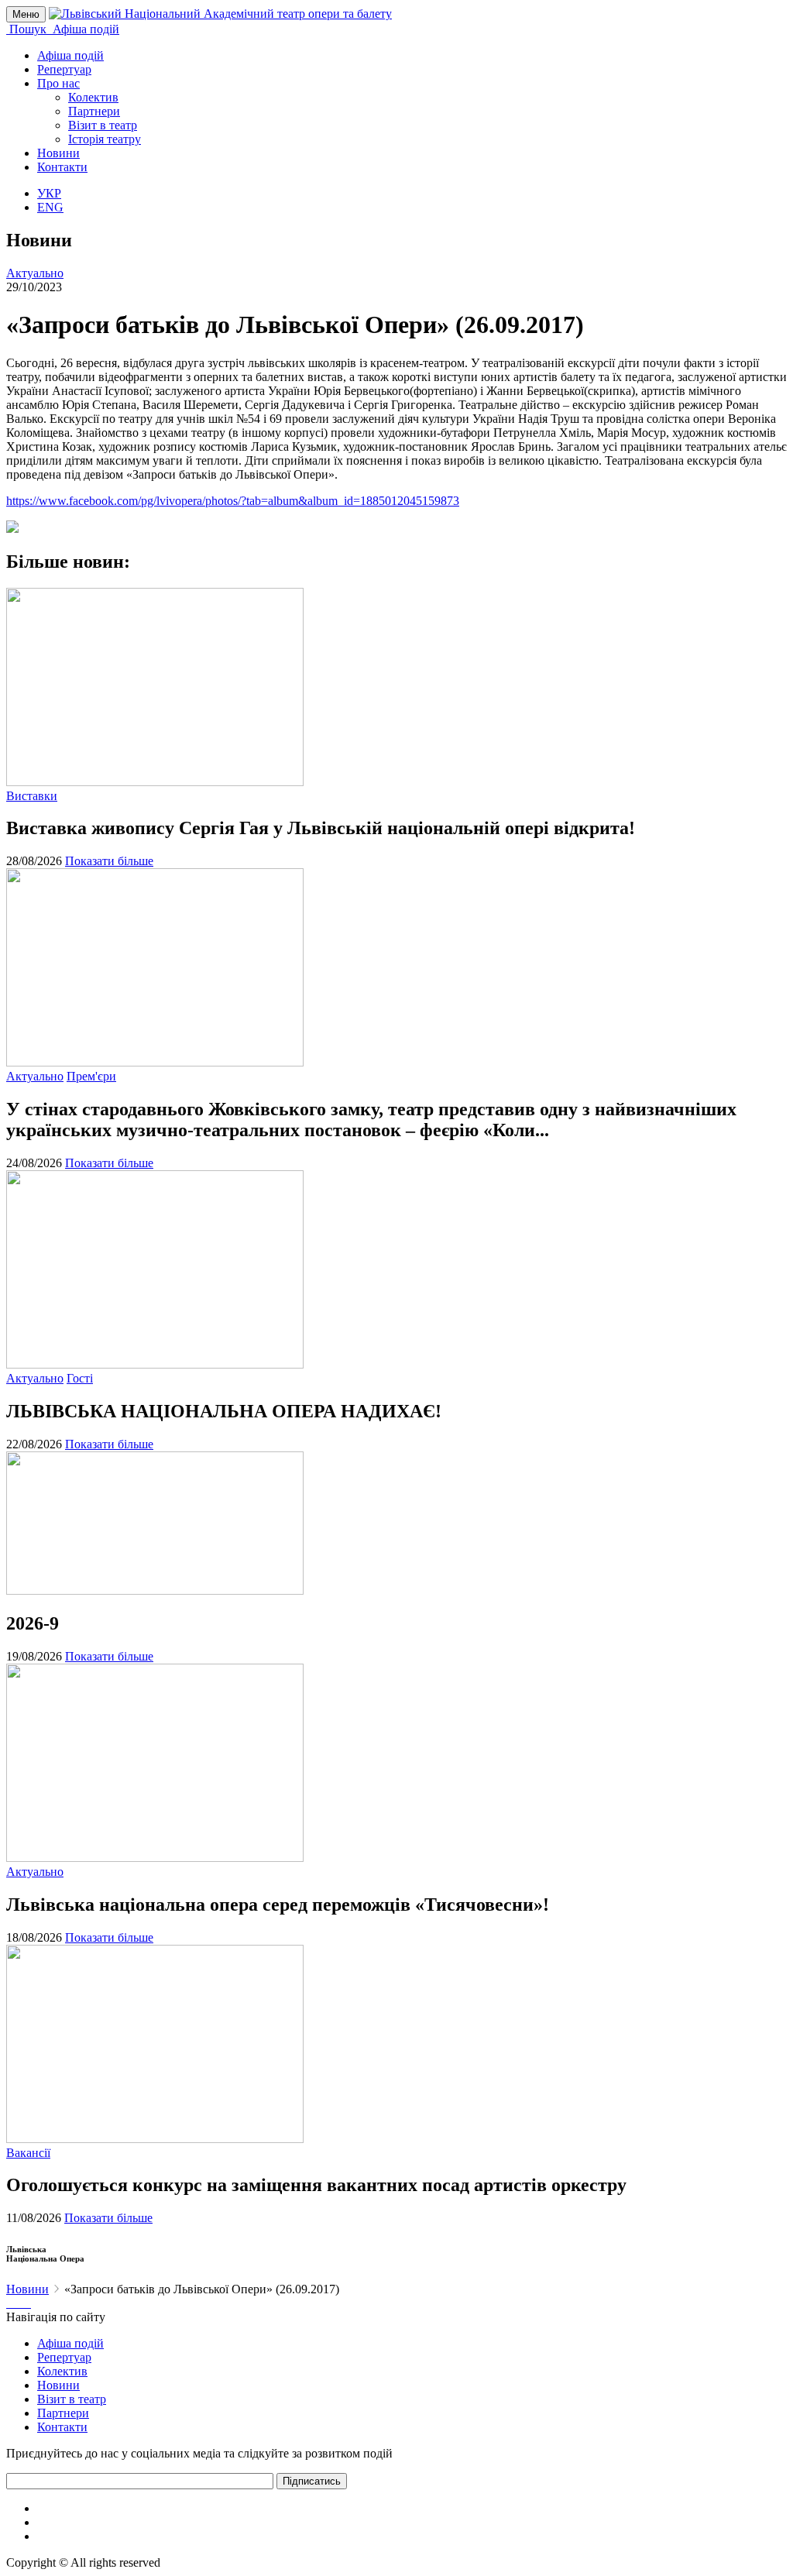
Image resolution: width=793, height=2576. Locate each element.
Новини (58, 153)
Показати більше (109, 861)
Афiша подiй (70, 2343)
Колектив (93, 97)
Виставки (32, 796)
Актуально (35, 273)
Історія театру (105, 139)
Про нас (58, 83)
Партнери (94, 111)
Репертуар (64, 69)
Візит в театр (103, 125)
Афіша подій (70, 55)
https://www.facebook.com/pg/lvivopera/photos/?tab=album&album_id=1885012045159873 (233, 501)
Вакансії (28, 2153)
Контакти (62, 167)
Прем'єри (91, 1076)
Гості (80, 1378)
